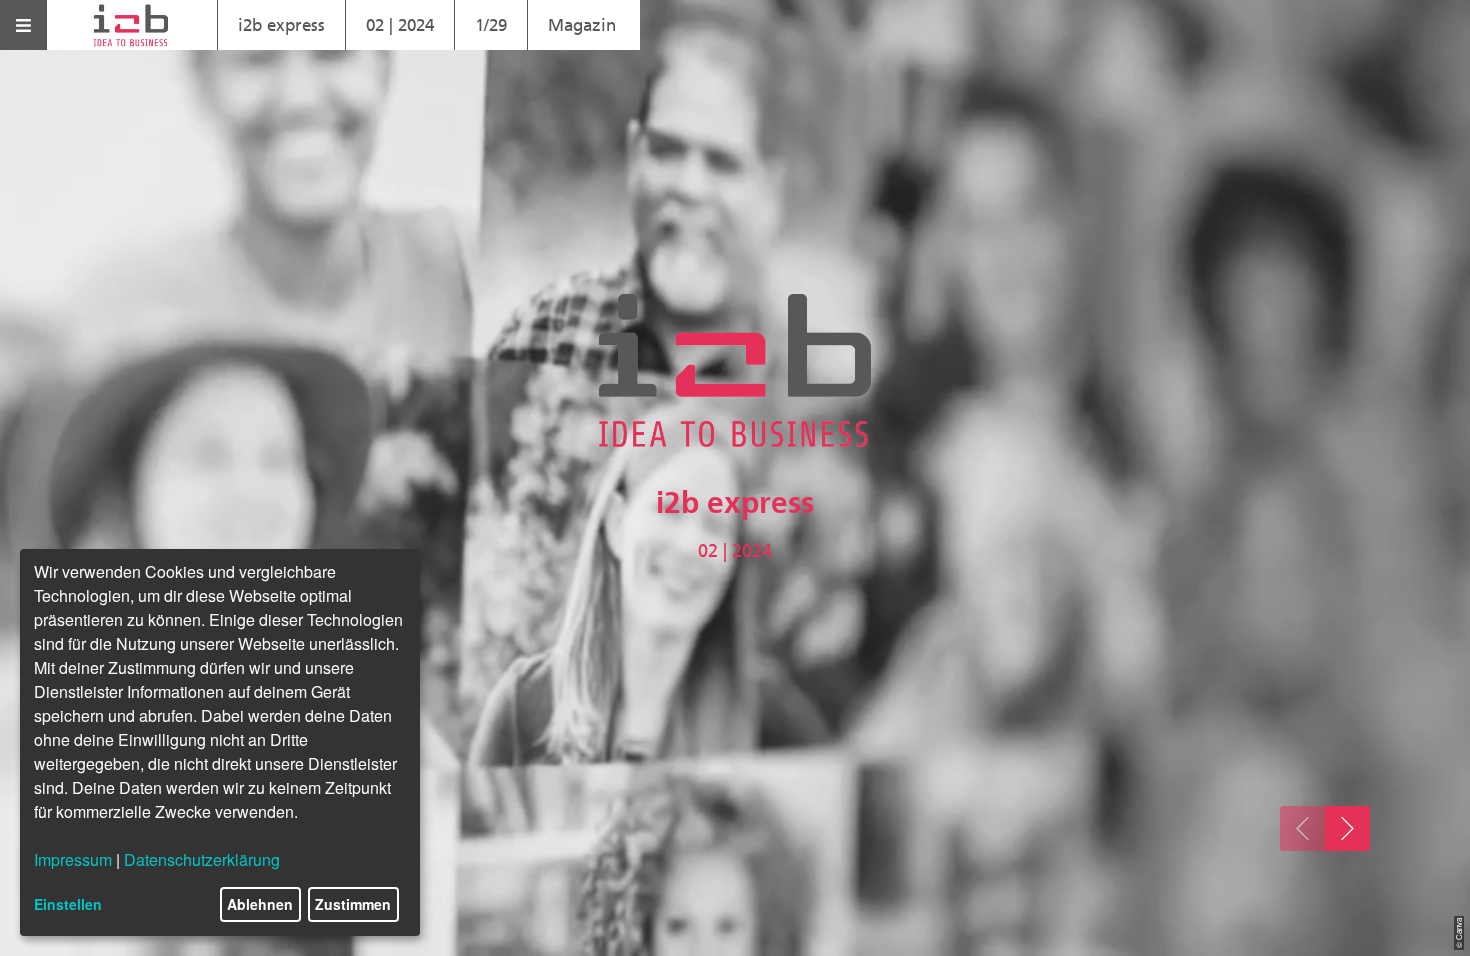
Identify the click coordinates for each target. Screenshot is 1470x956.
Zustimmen (353, 904)
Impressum (73, 859)
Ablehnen (260, 904)
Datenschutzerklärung (202, 859)
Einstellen (68, 904)
